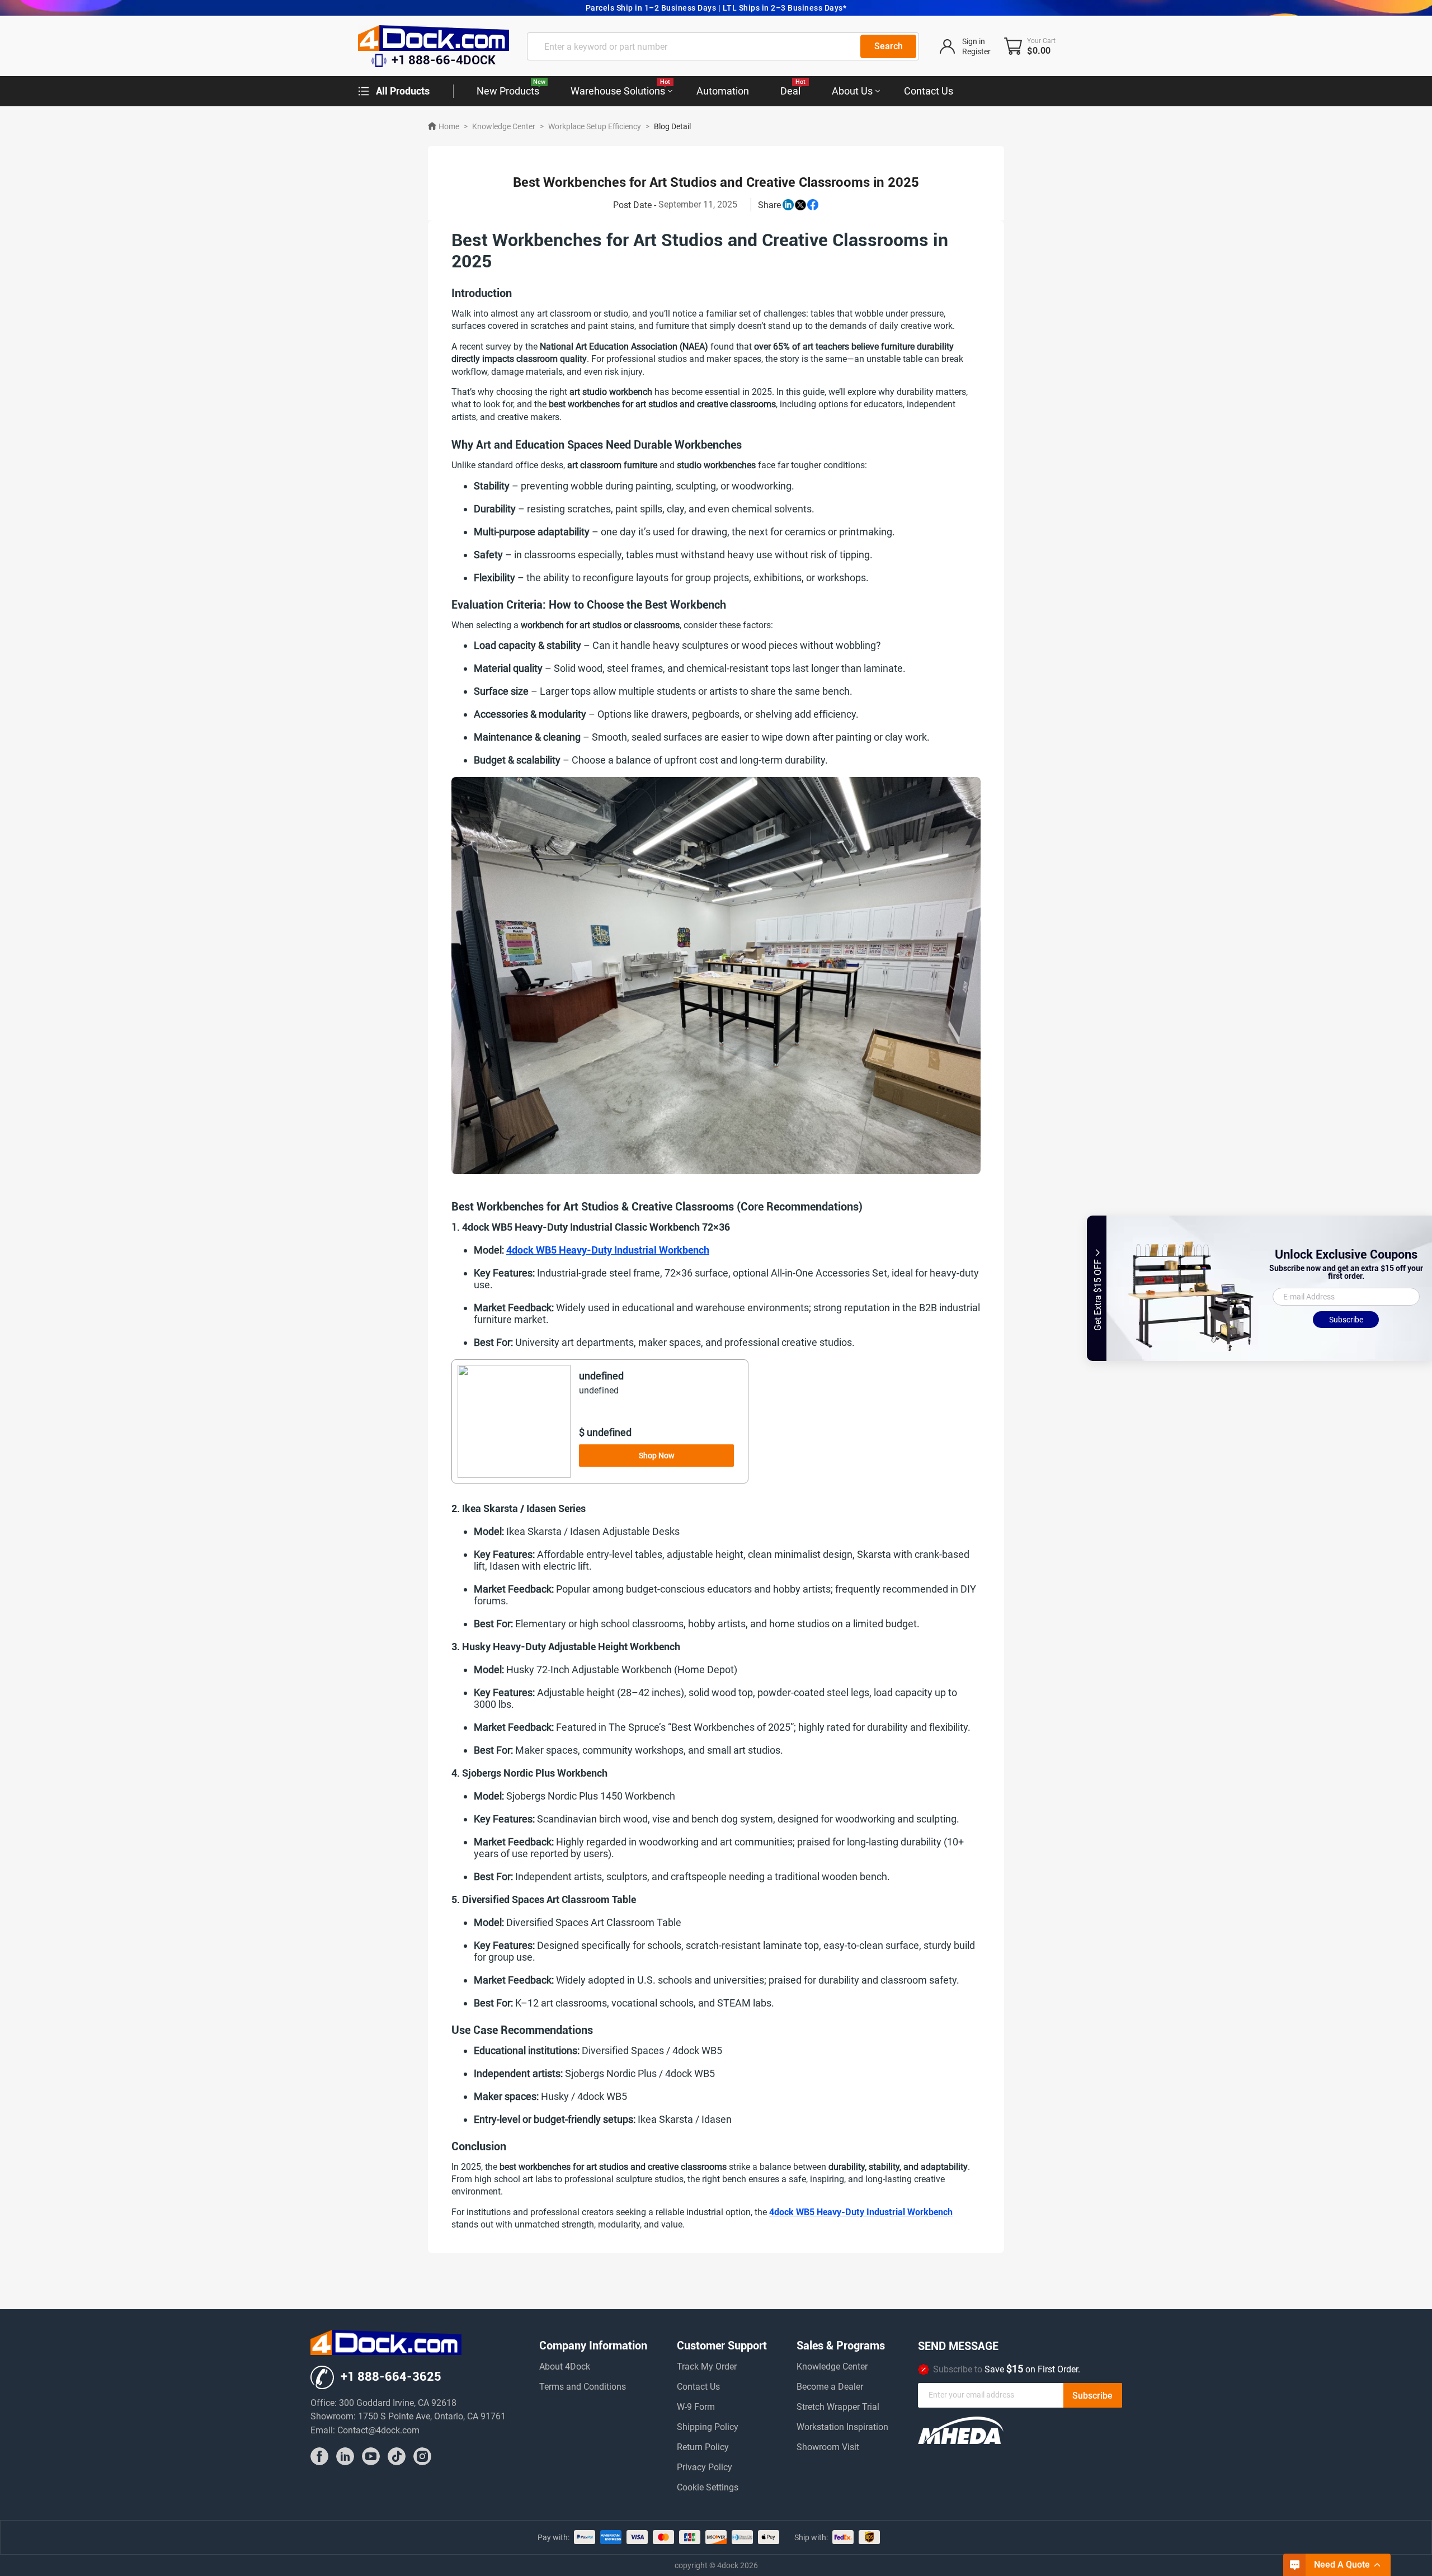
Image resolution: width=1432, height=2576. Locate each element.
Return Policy (703, 2448)
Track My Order (707, 2367)
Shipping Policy (708, 2427)
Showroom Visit (828, 2448)
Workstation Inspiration (842, 2427)
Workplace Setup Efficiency (595, 126)
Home (449, 126)
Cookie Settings (708, 2488)
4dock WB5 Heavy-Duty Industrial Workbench (608, 1250)
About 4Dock (565, 2367)
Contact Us (698, 2387)
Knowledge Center (504, 126)
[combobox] (723, 46)
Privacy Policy (705, 2468)
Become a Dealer (830, 2387)
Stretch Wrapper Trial (838, 2407)
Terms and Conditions (583, 2387)
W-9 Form (696, 2407)
